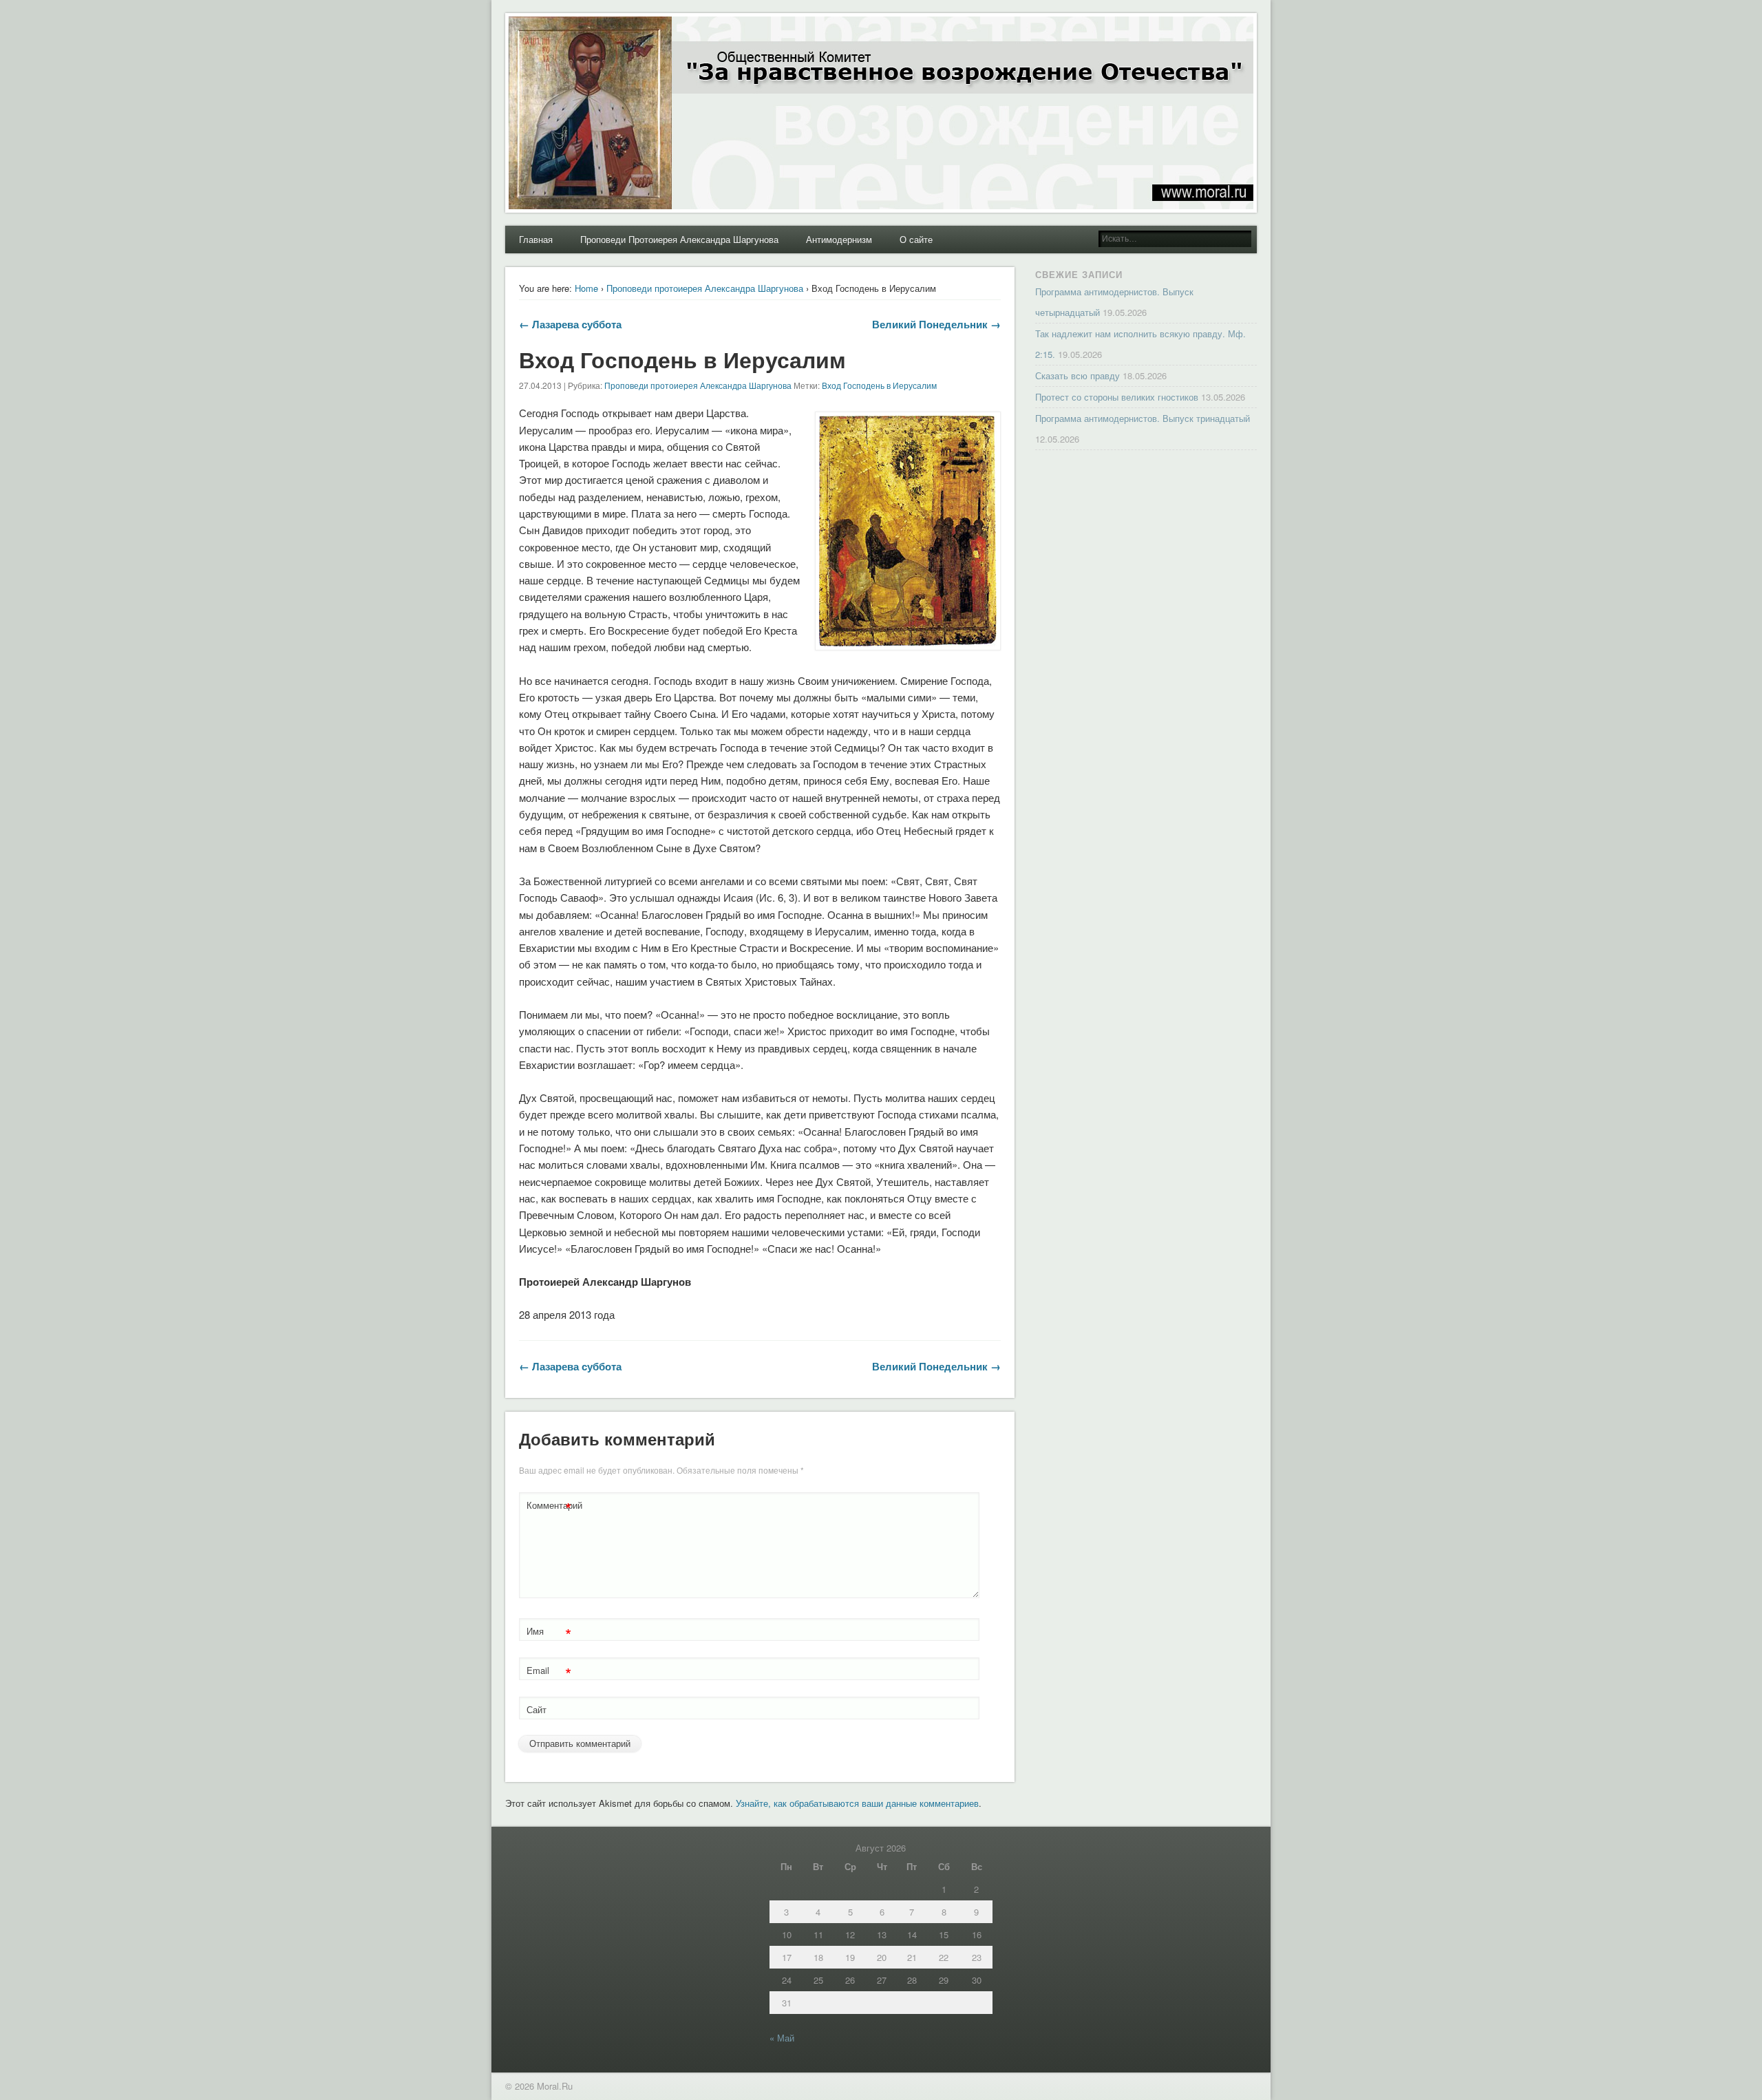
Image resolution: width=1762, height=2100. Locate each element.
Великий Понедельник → (936, 324)
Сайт (537, 1709)
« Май (782, 2038)
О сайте (916, 239)
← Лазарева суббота (570, 324)
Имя (549, 1633)
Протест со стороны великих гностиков (1117, 397)
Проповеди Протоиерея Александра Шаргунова (679, 239)
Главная (536, 239)
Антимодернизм (839, 239)
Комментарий (551, 1507)
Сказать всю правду (1078, 375)
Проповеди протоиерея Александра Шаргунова (705, 288)
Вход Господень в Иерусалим (879, 385)
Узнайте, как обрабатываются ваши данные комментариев (857, 1803)
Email (549, 1672)
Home (586, 288)
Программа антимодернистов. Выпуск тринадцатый (1143, 418)
